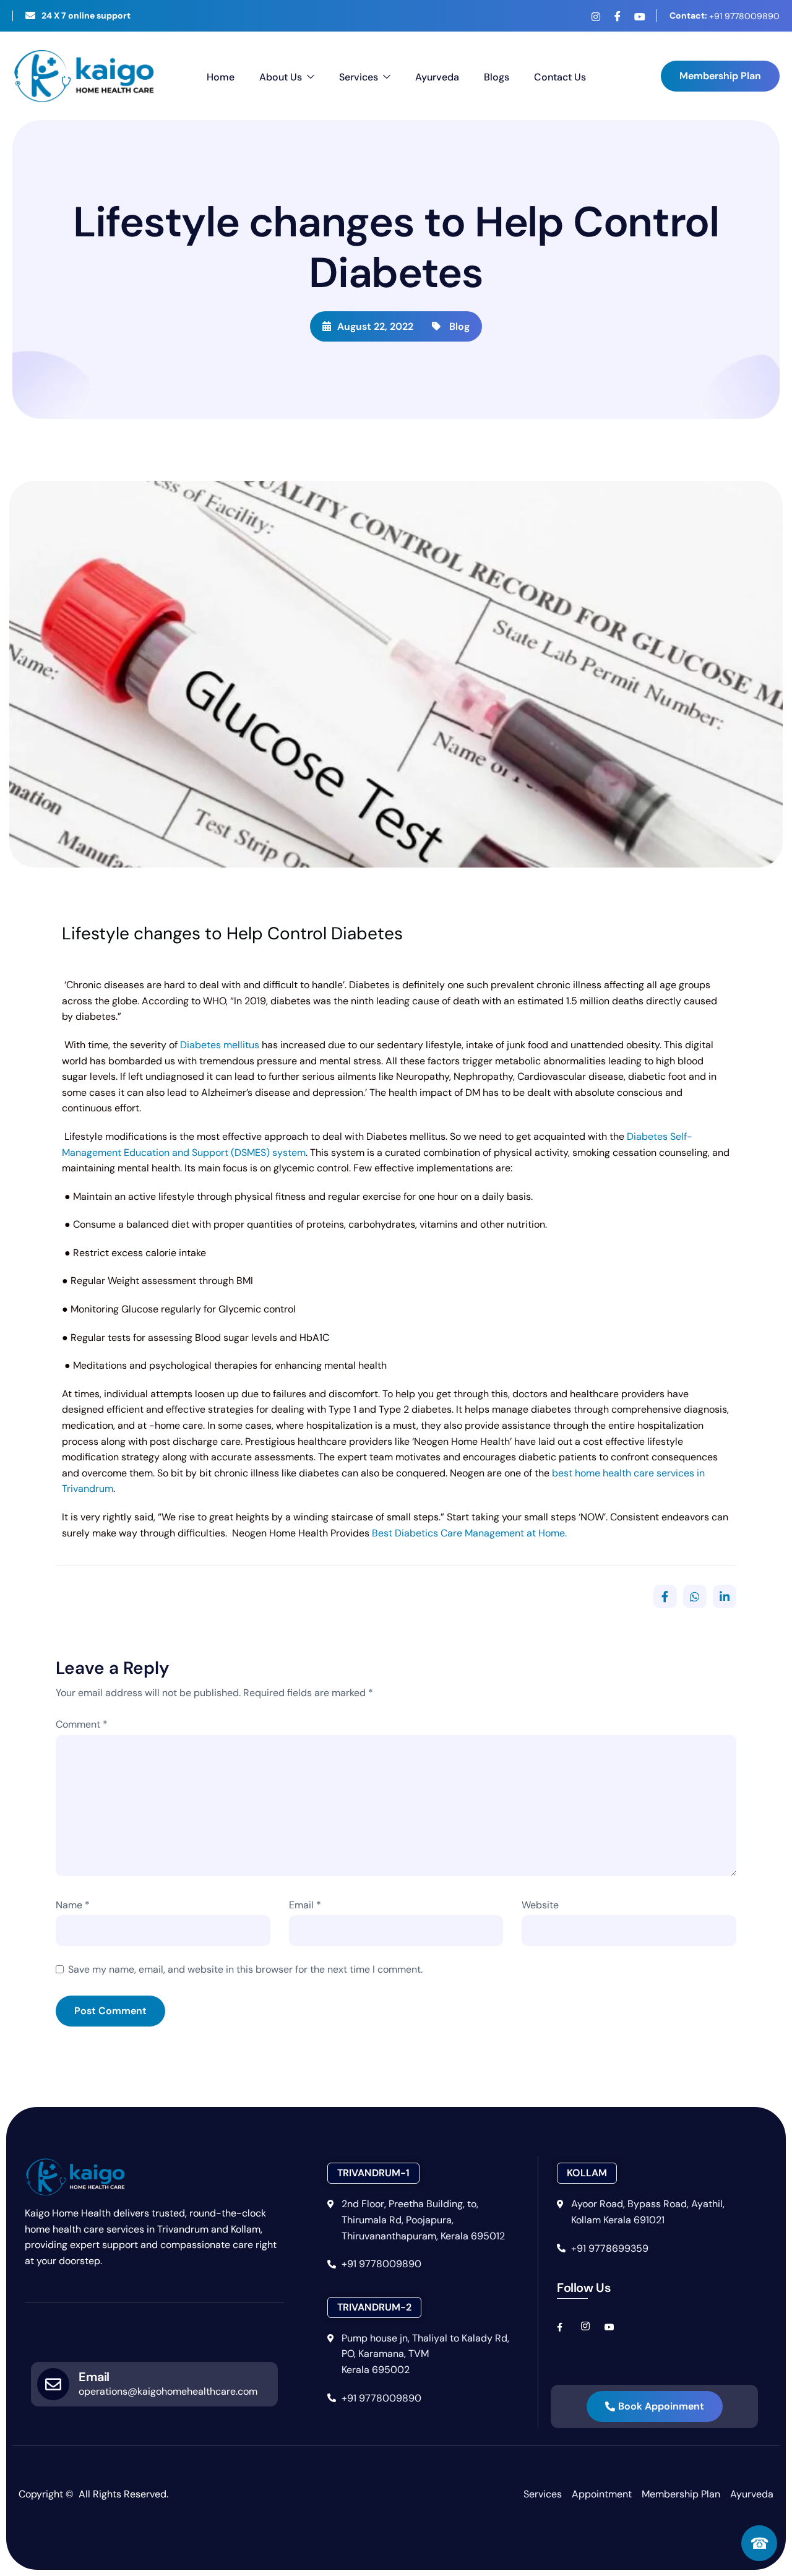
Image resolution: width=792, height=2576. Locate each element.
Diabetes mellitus (220, 1045)
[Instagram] (596, 17)
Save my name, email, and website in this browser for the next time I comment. (245, 1969)
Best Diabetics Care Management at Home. (468, 1533)
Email (305, 1905)
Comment (82, 1724)
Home (221, 77)
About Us (281, 77)
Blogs (497, 77)
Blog (459, 326)
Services (359, 77)
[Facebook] (618, 16)
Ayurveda (437, 77)
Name (73, 1905)
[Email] (53, 2384)
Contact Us (560, 77)
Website (540, 1905)
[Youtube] (639, 17)
